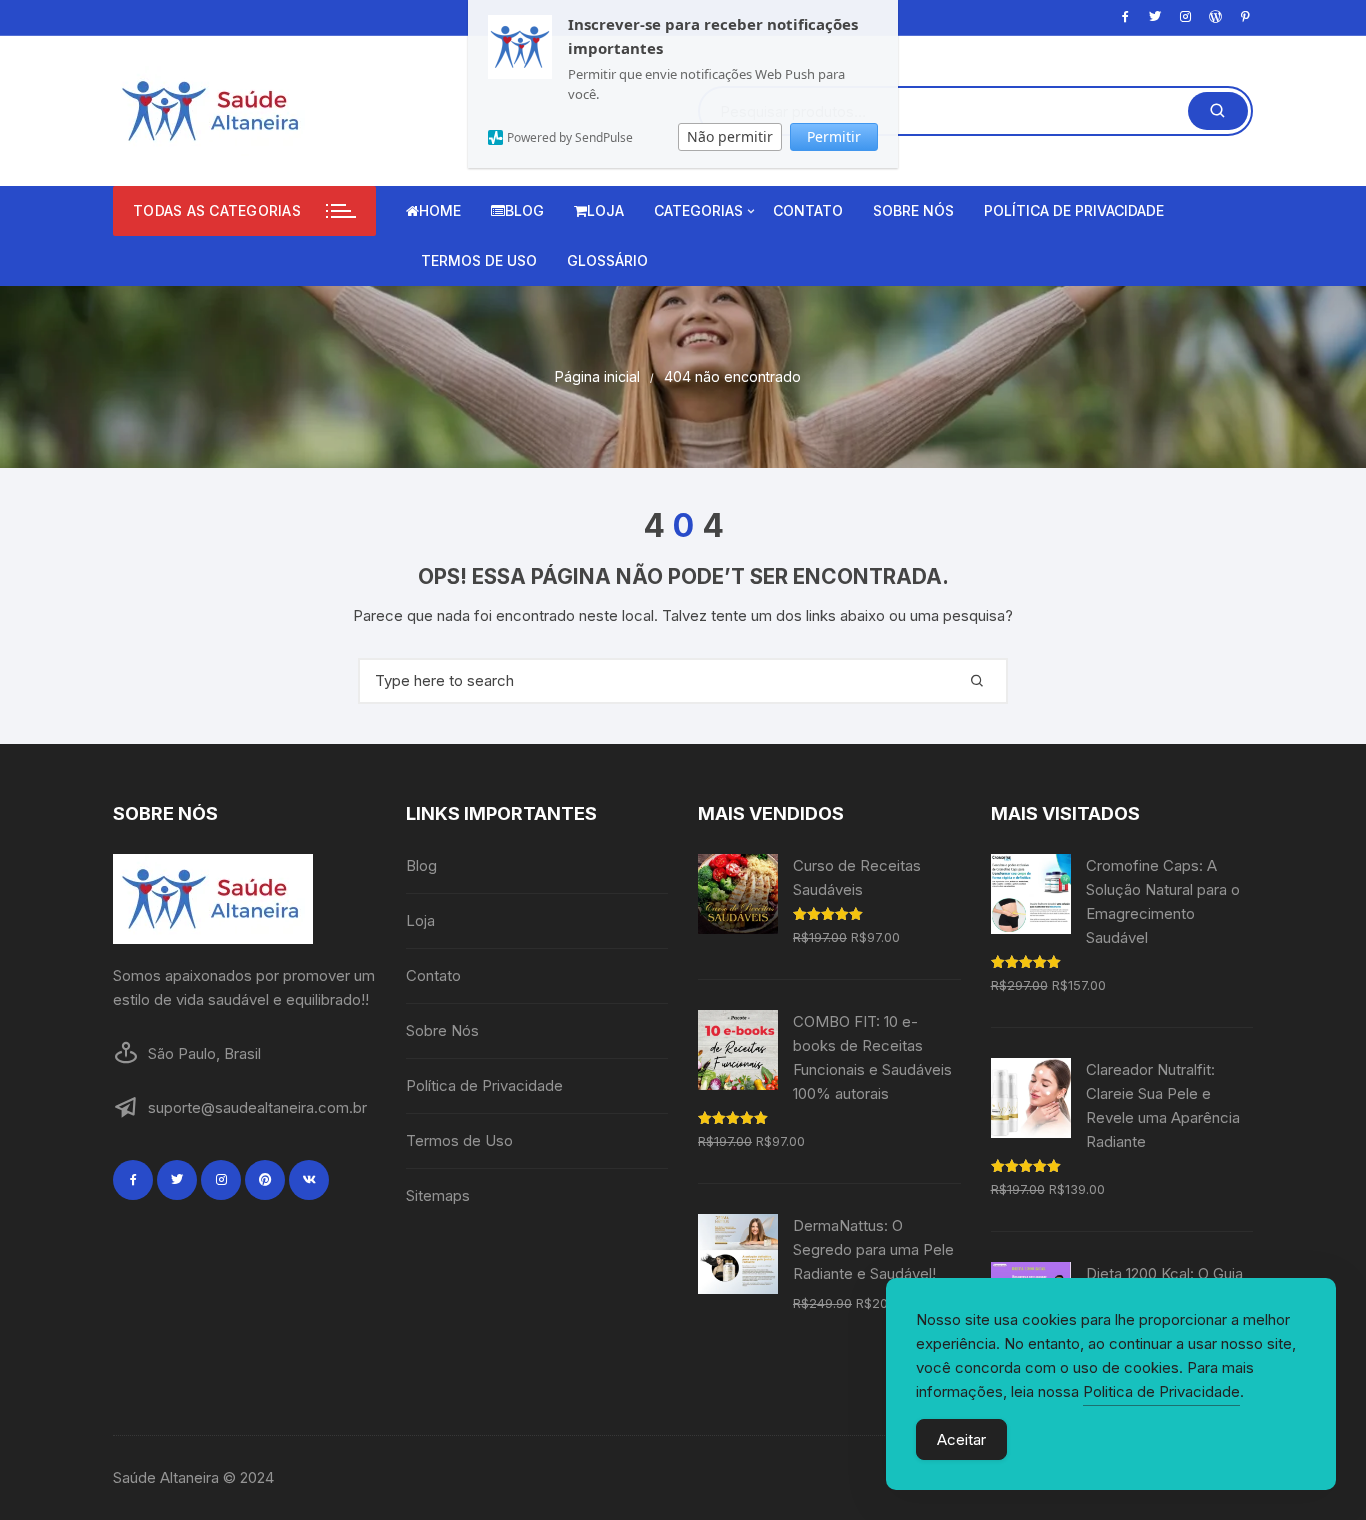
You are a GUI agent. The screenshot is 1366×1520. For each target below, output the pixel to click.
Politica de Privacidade (1161, 1391)
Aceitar (961, 1439)
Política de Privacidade (1074, 210)
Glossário (607, 260)
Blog (524, 210)
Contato (808, 210)
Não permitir (730, 136)
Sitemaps (438, 1195)
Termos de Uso (479, 260)
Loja (605, 210)
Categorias (698, 210)
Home (440, 210)
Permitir (834, 136)
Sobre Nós (913, 210)
